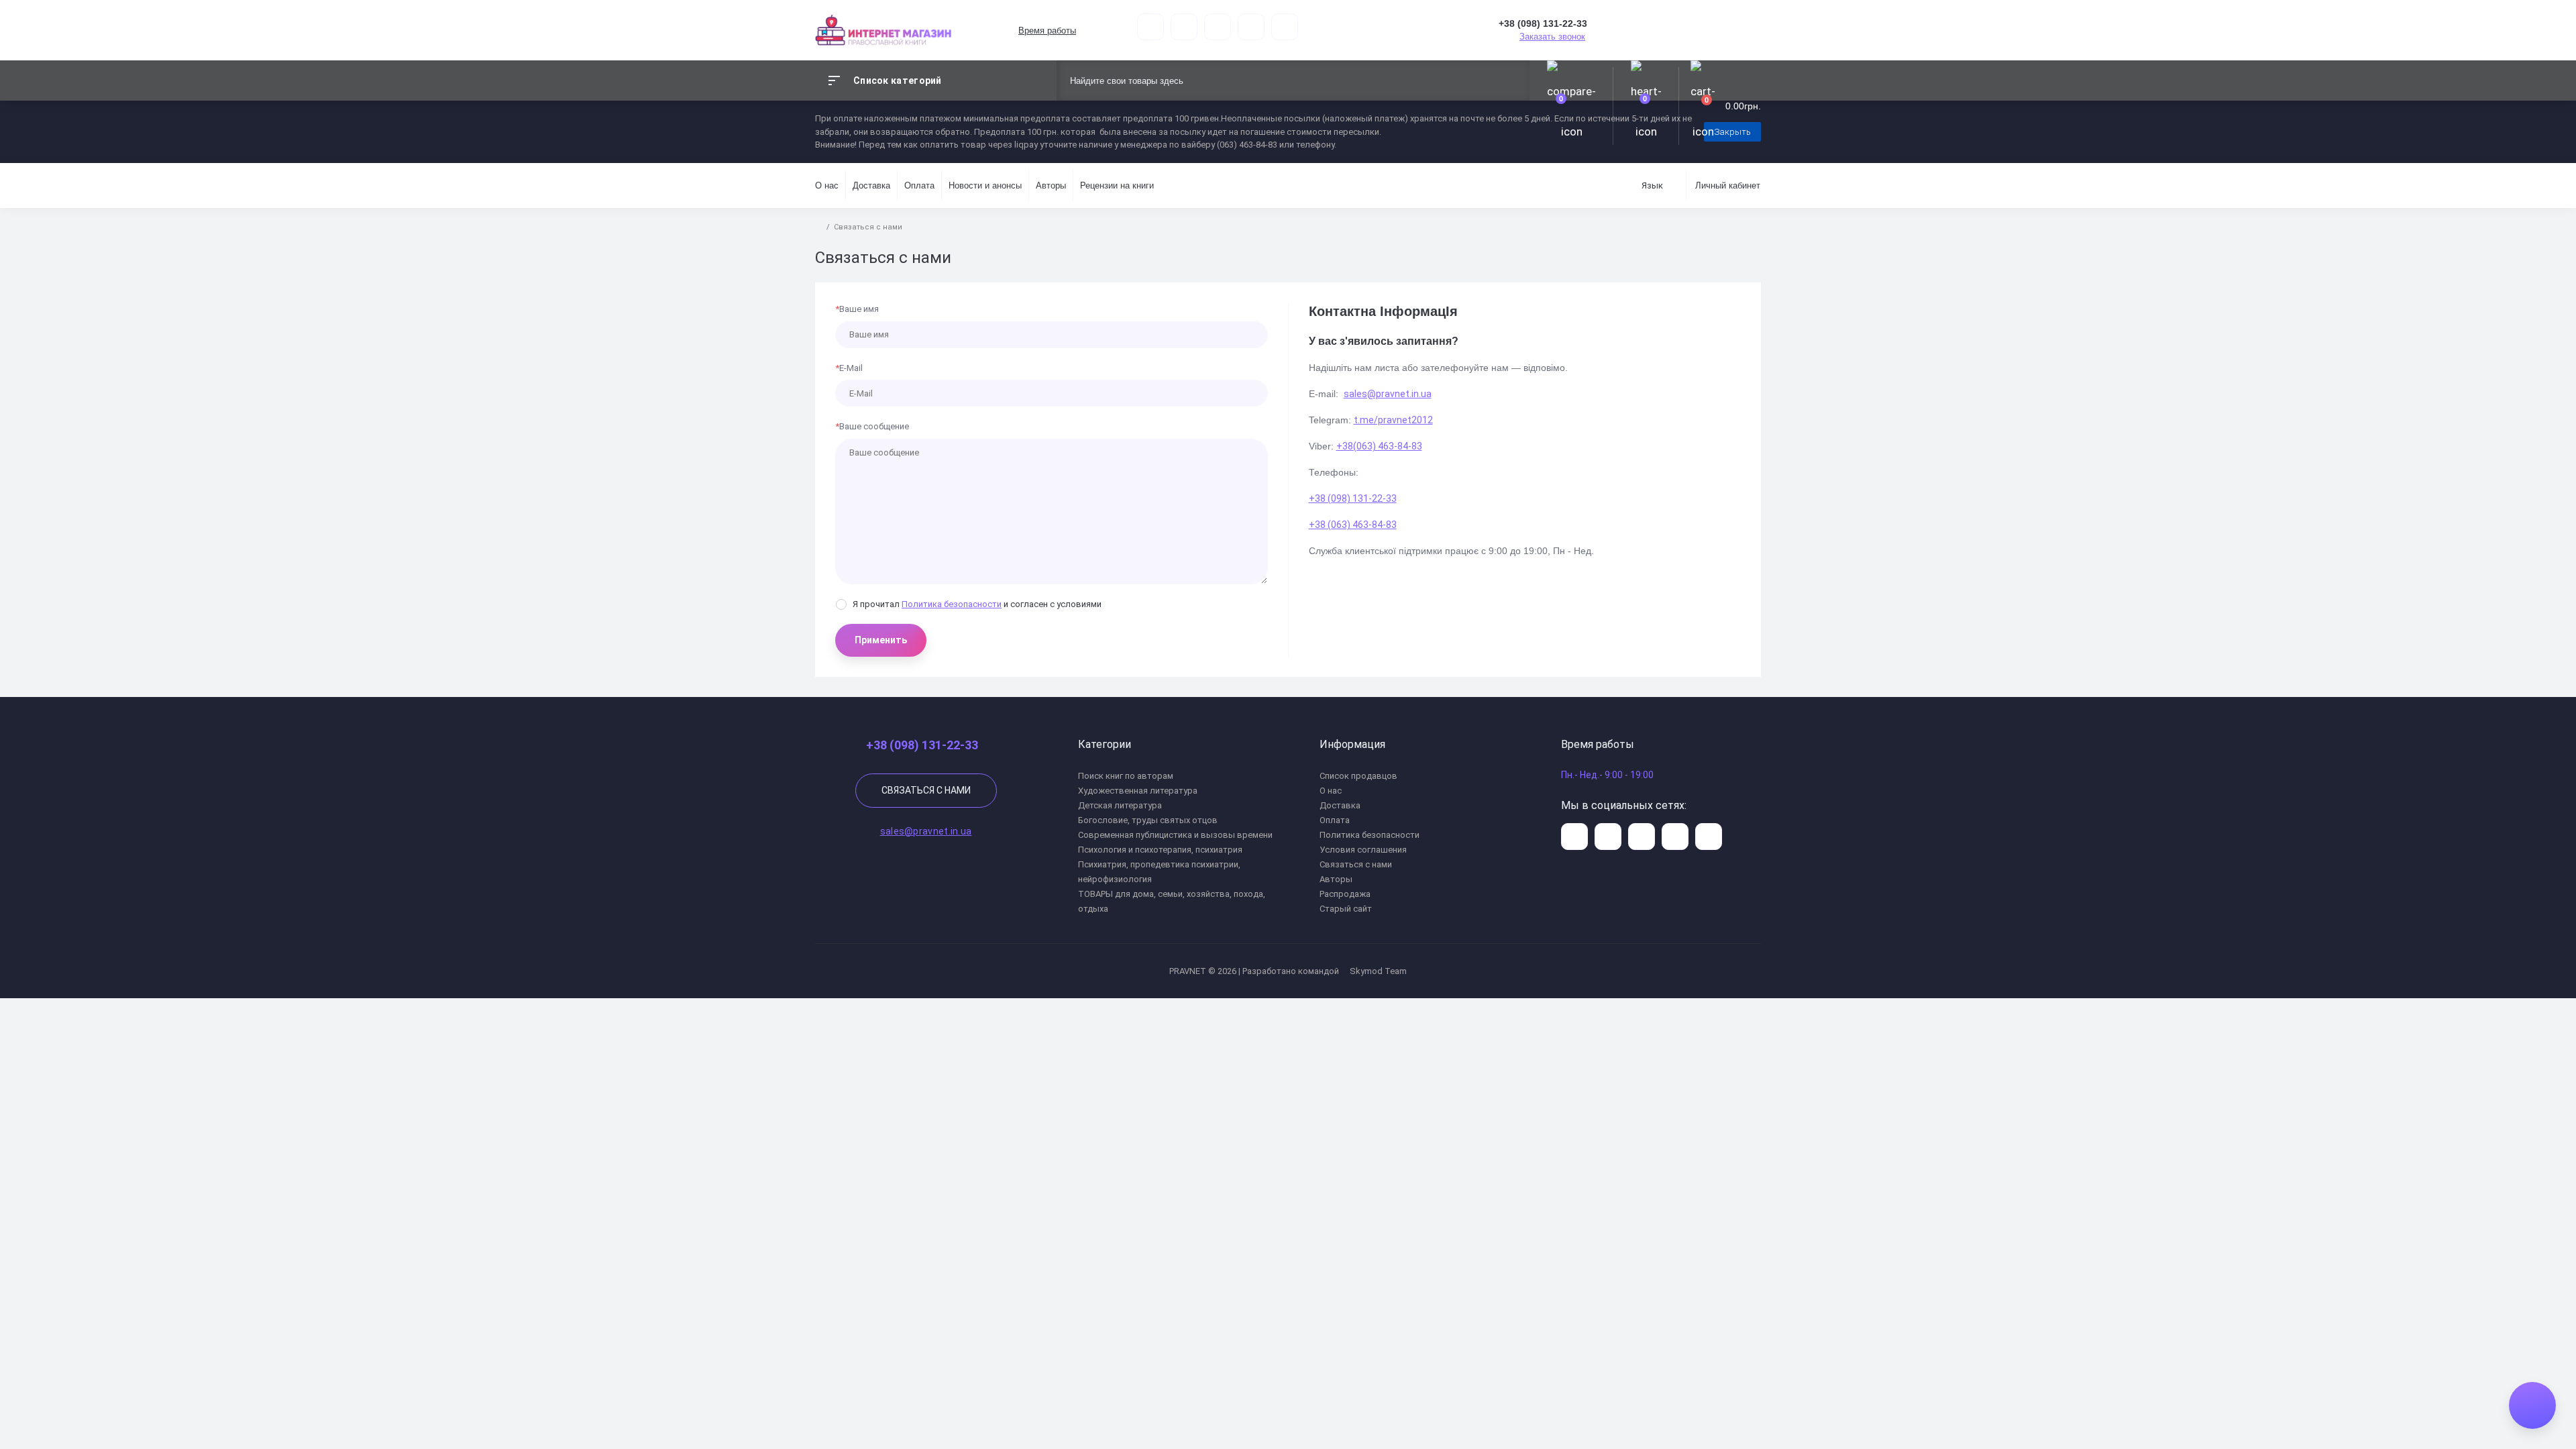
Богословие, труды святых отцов (1148, 820)
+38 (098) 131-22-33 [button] (922, 745)
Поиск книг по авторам (1126, 776)
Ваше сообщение (872, 426)
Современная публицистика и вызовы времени (1175, 835)
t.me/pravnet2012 (1393, 420)
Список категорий (898, 80)
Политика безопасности (952, 604)
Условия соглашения (1363, 850)
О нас (827, 185)
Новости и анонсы (985, 185)
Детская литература (1120, 805)
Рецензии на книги (1117, 185)
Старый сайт (1346, 909)
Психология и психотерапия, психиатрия (1160, 850)
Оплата (919, 185)
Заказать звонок (1552, 37)
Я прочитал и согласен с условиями (977, 604)
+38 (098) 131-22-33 (1353, 498)
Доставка (871, 185)
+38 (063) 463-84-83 (1353, 525)
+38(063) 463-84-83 (1379, 446)
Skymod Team (1377, 971)
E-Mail (849, 368)
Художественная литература (1138, 791)
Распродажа (1345, 894)
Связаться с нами (926, 790)
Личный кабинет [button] (1728, 185)
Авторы (1051, 185)
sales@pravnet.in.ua (1388, 394)
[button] (1046, 31)
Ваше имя (857, 309)
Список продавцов (1358, 776)
